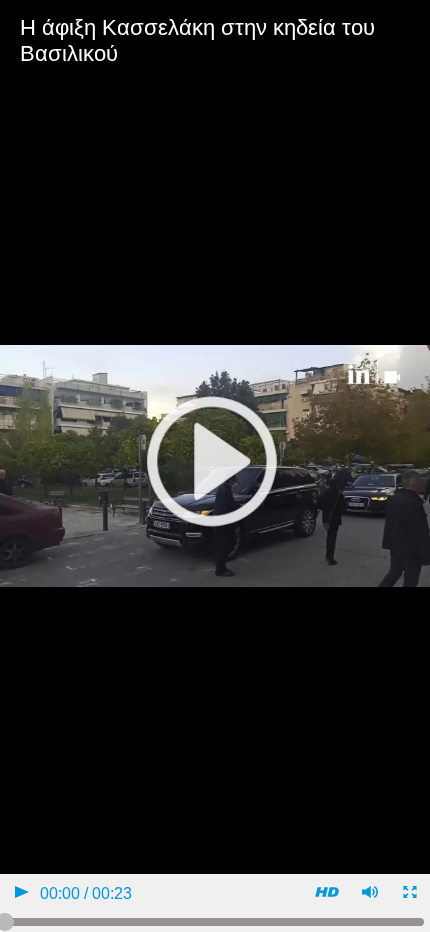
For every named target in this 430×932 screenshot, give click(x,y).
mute (368, 894)
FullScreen (408, 894)
